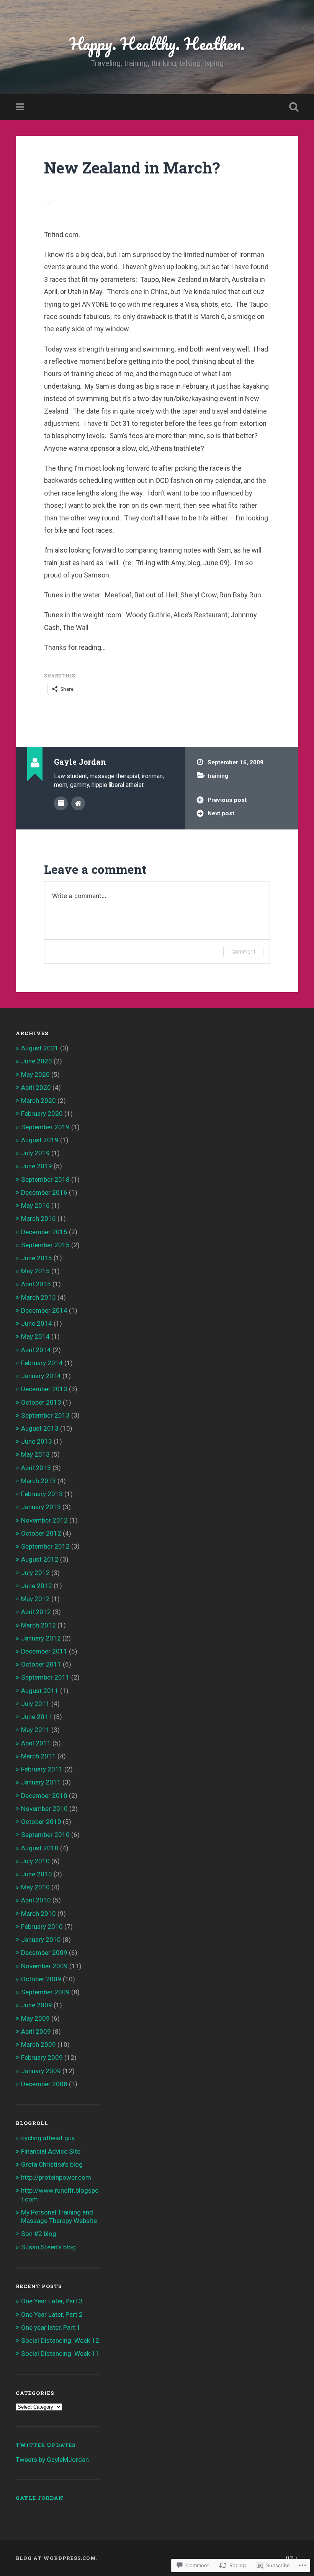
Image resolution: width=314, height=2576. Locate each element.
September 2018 (45, 1179)
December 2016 (44, 1192)
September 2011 (45, 1677)
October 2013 (41, 1402)
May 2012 (35, 1599)
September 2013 (45, 1415)
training (218, 776)
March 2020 (38, 1101)
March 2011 (38, 1756)
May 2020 (35, 1075)
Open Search (292, 107)
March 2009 (38, 2044)
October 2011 (41, 1664)
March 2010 (38, 1914)
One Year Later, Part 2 (52, 2314)
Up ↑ (292, 2558)
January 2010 (41, 1940)
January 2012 (41, 1638)
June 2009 (37, 2005)
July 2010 (35, 1861)
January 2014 (41, 1376)
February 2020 (42, 1114)
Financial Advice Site (51, 2151)
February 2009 (42, 2058)
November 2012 (44, 1520)
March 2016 (38, 1218)
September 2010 (45, 1835)
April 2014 (36, 1350)
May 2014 (35, 1336)
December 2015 (44, 1232)
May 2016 (35, 1205)
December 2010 (44, 1796)
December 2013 (44, 1389)
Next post (221, 813)
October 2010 (41, 1822)
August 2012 (40, 1559)
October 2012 (41, 1533)
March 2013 (38, 1481)
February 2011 (42, 1769)
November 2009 (44, 1966)
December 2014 (44, 1310)
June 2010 (37, 1874)
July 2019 (35, 1153)
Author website (78, 803)
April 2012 (36, 1612)
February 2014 (42, 1363)
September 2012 (45, 1546)
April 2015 (36, 1284)
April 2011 (36, 1743)
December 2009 (44, 1953)
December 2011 (44, 1651)
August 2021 (40, 1048)
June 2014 (37, 1323)
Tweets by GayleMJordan (52, 2460)
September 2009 (45, 1992)
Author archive (61, 803)
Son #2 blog (39, 2234)
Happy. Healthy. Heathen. (157, 43)
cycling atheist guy (48, 2138)
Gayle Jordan (40, 2498)
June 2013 (37, 1441)
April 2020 (36, 1088)
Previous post (227, 800)
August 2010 (40, 1848)
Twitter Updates (46, 2445)
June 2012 (37, 1586)
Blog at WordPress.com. (57, 2558)
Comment (243, 951)
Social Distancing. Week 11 (60, 2354)
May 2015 (35, 1271)
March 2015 (38, 1297)
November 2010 (44, 1809)
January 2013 (41, 1507)
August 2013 (40, 1428)
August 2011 (40, 1691)
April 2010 (36, 1900)
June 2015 (37, 1258)
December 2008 (44, 2084)
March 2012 (38, 1625)
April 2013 (36, 1468)
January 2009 (41, 2071)
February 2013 (42, 1494)
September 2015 (45, 1245)
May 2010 (35, 1887)
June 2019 (37, 1166)
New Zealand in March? (132, 168)
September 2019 (45, 1127)
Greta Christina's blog (52, 2164)
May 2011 (35, 1730)
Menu (21, 107)
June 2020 (37, 1061)
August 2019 (40, 1140)
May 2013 (35, 1454)
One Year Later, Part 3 (52, 2301)
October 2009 (41, 1979)
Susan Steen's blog (48, 2247)
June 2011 (37, 1717)
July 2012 (35, 1573)
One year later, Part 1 (51, 2327)
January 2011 (41, 1782)
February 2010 (42, 1927)
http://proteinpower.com (56, 2177)
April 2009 (36, 2031)
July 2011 (35, 1704)
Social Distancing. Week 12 (60, 2340)
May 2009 (35, 2018)
